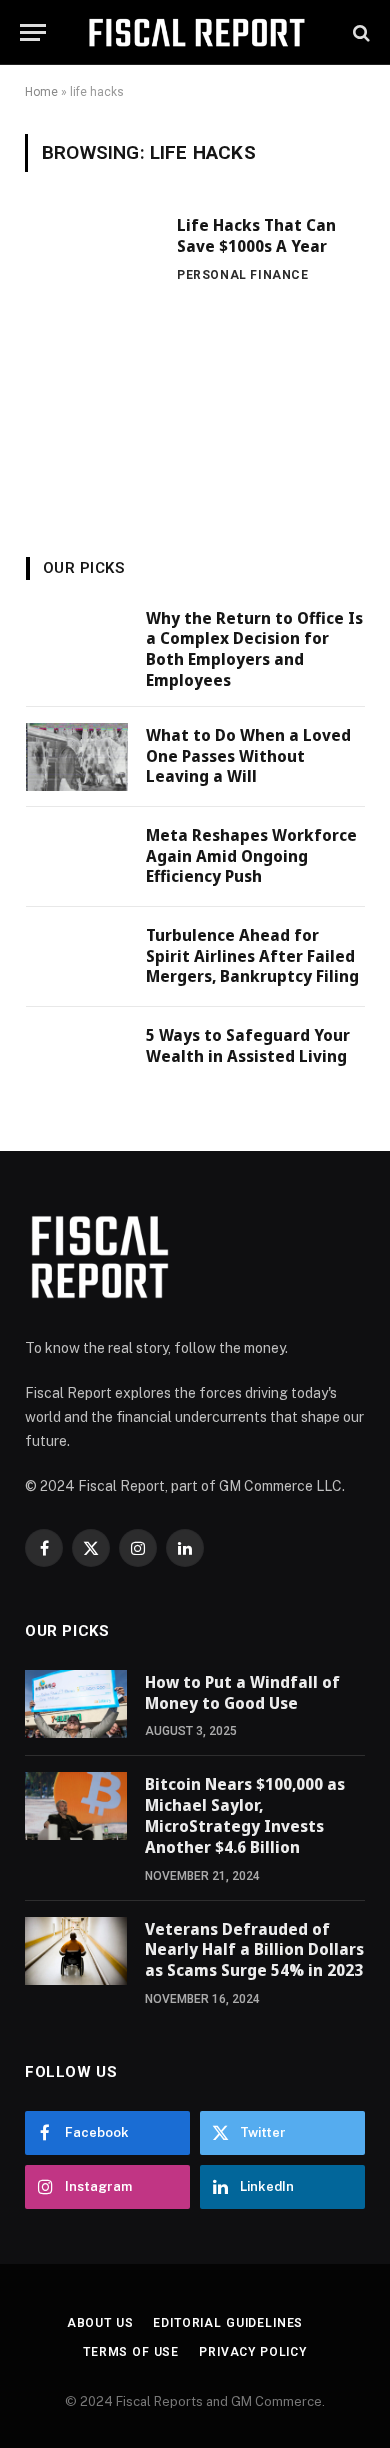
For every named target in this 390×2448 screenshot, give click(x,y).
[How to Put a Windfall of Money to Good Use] (76, 1704)
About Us (100, 2323)
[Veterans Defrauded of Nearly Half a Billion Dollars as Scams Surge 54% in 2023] (76, 1951)
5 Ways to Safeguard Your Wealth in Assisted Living (248, 1045)
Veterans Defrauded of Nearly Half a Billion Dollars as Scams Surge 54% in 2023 (254, 1950)
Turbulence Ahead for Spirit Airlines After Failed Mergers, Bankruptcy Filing (252, 956)
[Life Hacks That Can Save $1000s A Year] (93, 334)
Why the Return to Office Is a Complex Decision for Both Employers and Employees (254, 649)
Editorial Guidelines (228, 2323)
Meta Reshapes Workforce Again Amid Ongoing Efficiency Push (251, 856)
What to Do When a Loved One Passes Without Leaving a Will (248, 756)
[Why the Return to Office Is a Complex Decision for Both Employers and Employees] (77, 640)
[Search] (359, 32)
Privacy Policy (253, 2352)
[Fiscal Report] (195, 32)
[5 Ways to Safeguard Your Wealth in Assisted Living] (77, 1057)
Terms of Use (131, 2352)
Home (41, 92)
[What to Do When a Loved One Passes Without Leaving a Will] (77, 757)
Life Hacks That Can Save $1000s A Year (256, 235)
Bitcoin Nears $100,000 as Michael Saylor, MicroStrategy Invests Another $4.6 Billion (245, 1815)
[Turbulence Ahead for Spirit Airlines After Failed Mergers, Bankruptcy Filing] (77, 957)
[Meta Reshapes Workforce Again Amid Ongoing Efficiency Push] (77, 857)
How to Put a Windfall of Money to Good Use (242, 1692)
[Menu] (33, 32)
